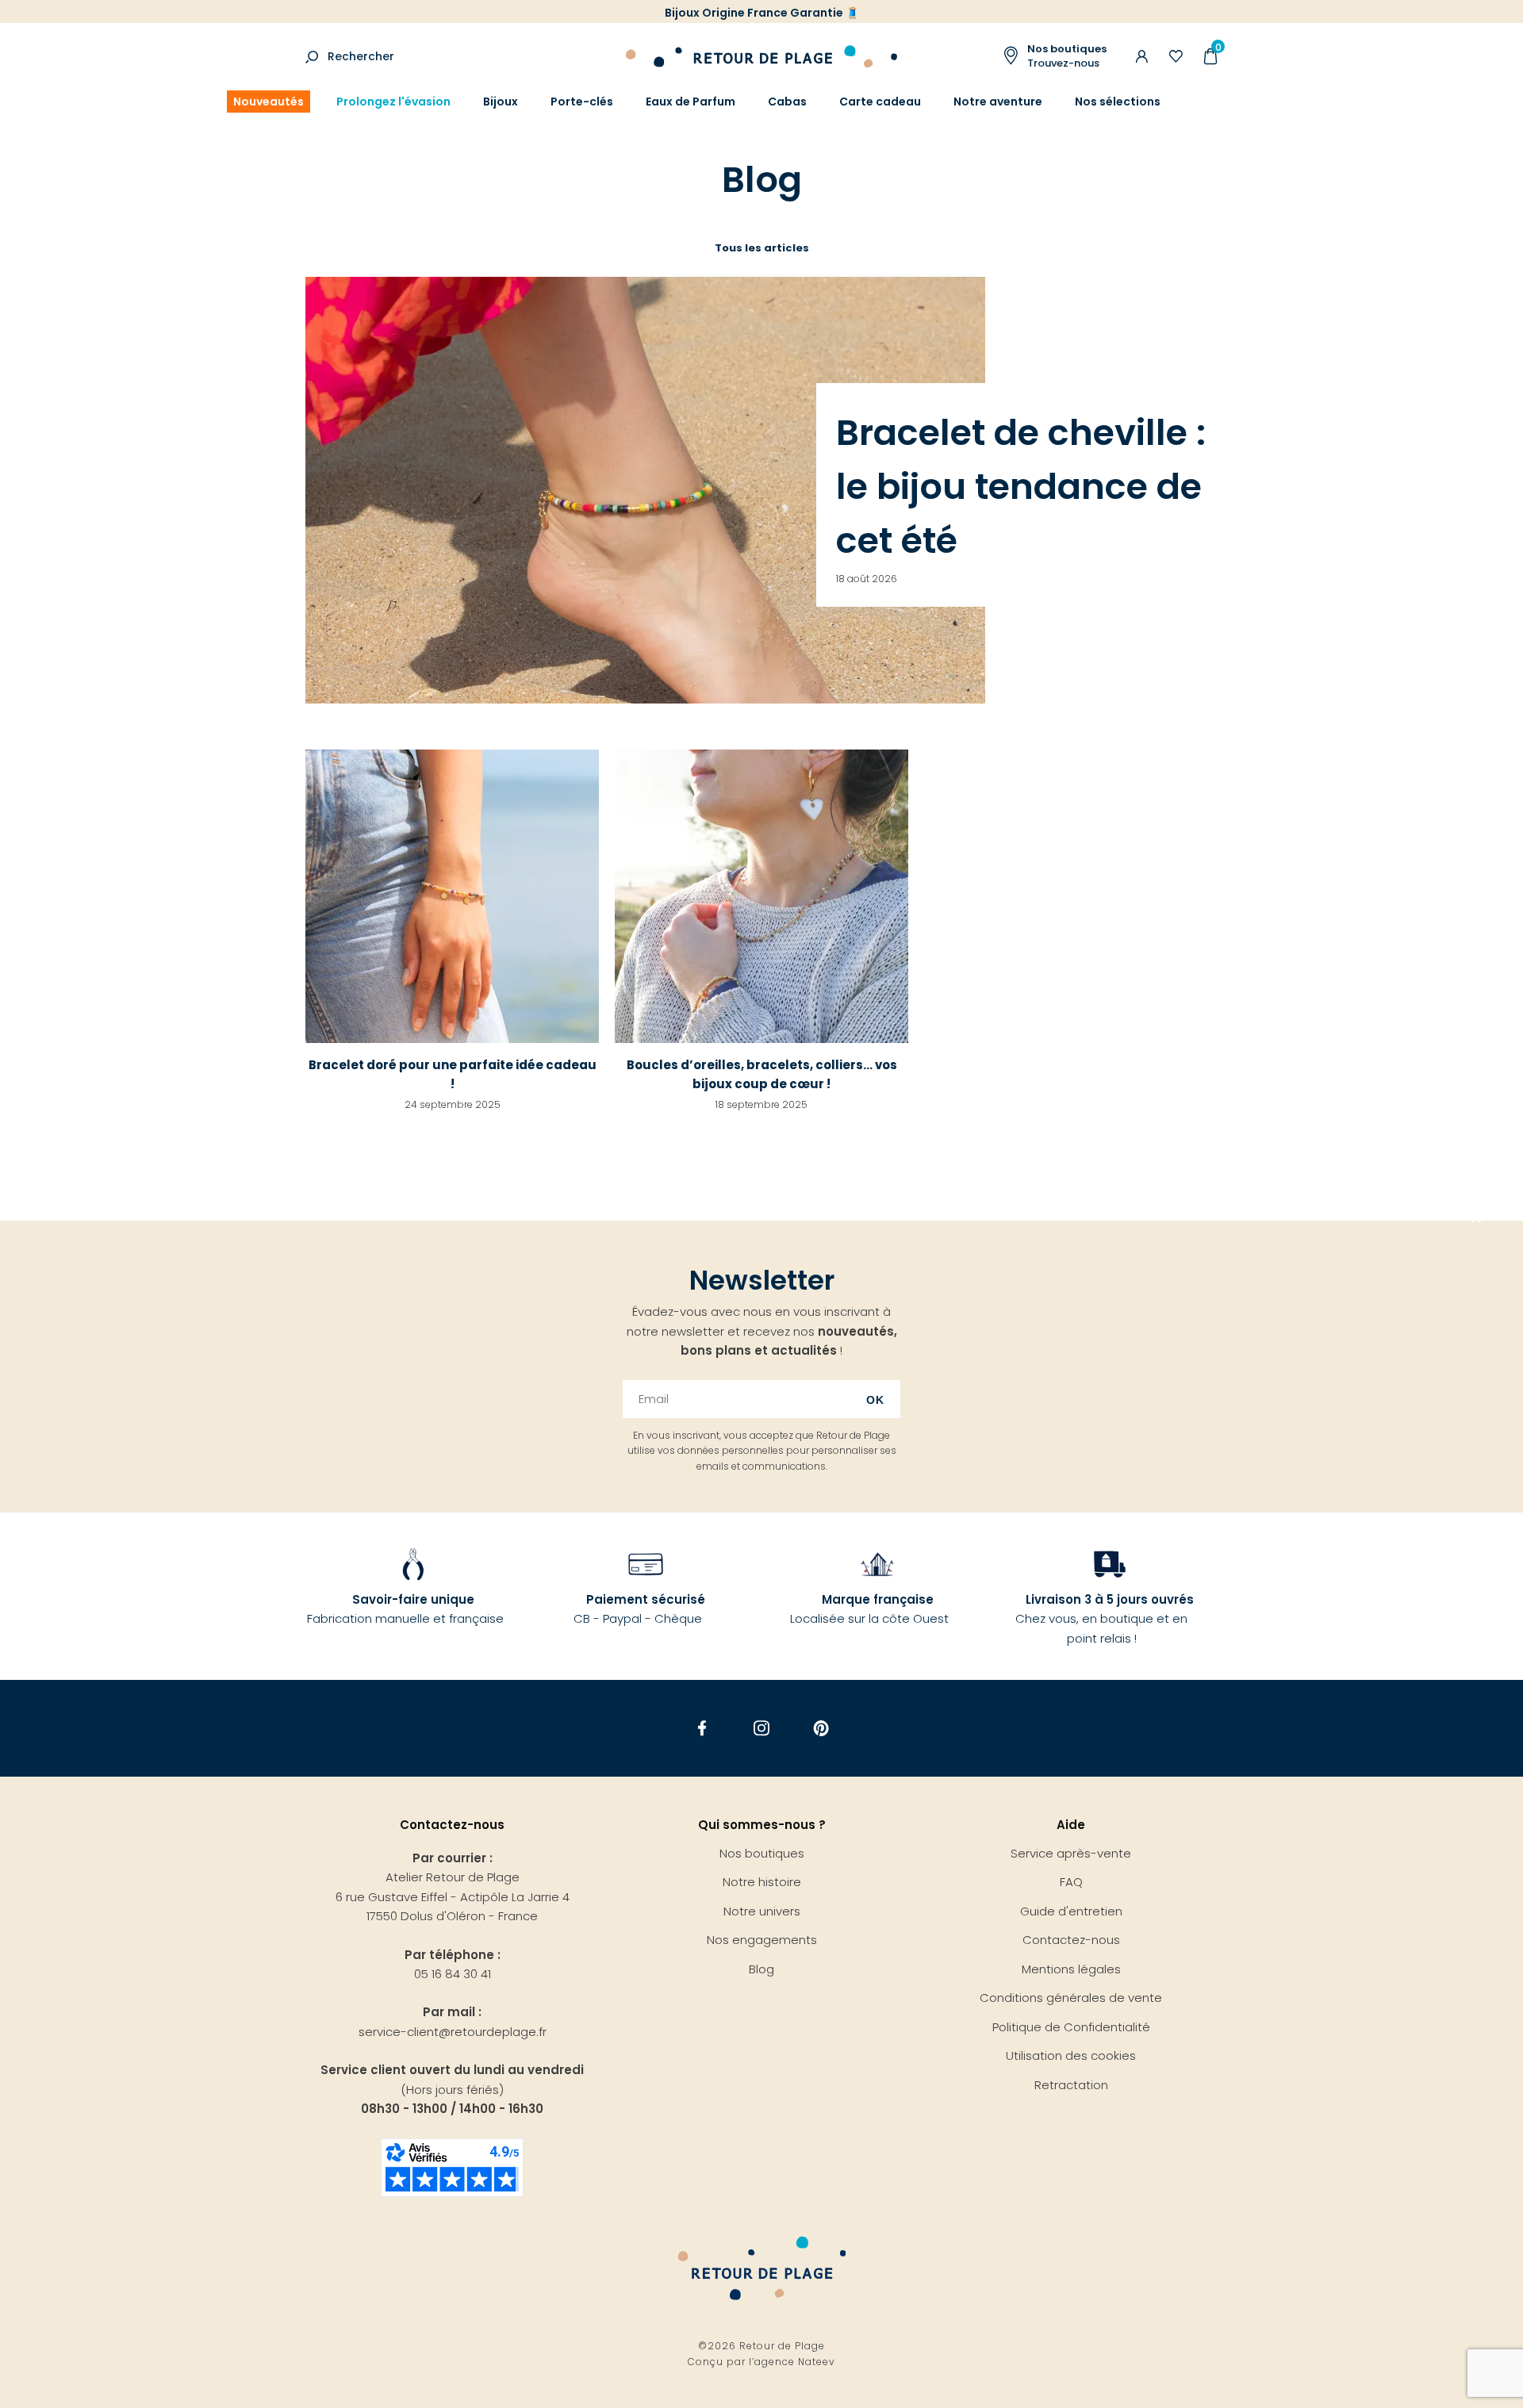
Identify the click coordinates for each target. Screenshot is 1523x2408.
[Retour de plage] (761, 54)
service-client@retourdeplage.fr (453, 2032)
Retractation (1071, 2085)
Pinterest (821, 1728)
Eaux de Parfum (691, 102)
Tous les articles (762, 248)
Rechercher (361, 56)
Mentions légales (1071, 1969)
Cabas (787, 102)
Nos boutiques (762, 1853)
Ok (875, 1400)
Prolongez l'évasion (393, 102)
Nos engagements (762, 1940)
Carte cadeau (880, 102)
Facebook (702, 1728)
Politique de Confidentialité (1071, 2027)
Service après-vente (1071, 1853)
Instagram (762, 1728)
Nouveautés (269, 102)
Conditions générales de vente (1071, 1998)
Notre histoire (762, 1882)
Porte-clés (582, 102)
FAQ (1071, 1882)
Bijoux (501, 102)
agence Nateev (795, 2362)
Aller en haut (1477, 1221)
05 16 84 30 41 (453, 1974)
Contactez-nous (1071, 1940)
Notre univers (762, 1911)
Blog (761, 1969)
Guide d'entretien (1071, 1911)
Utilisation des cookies (1071, 2055)
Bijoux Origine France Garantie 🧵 (762, 13)
